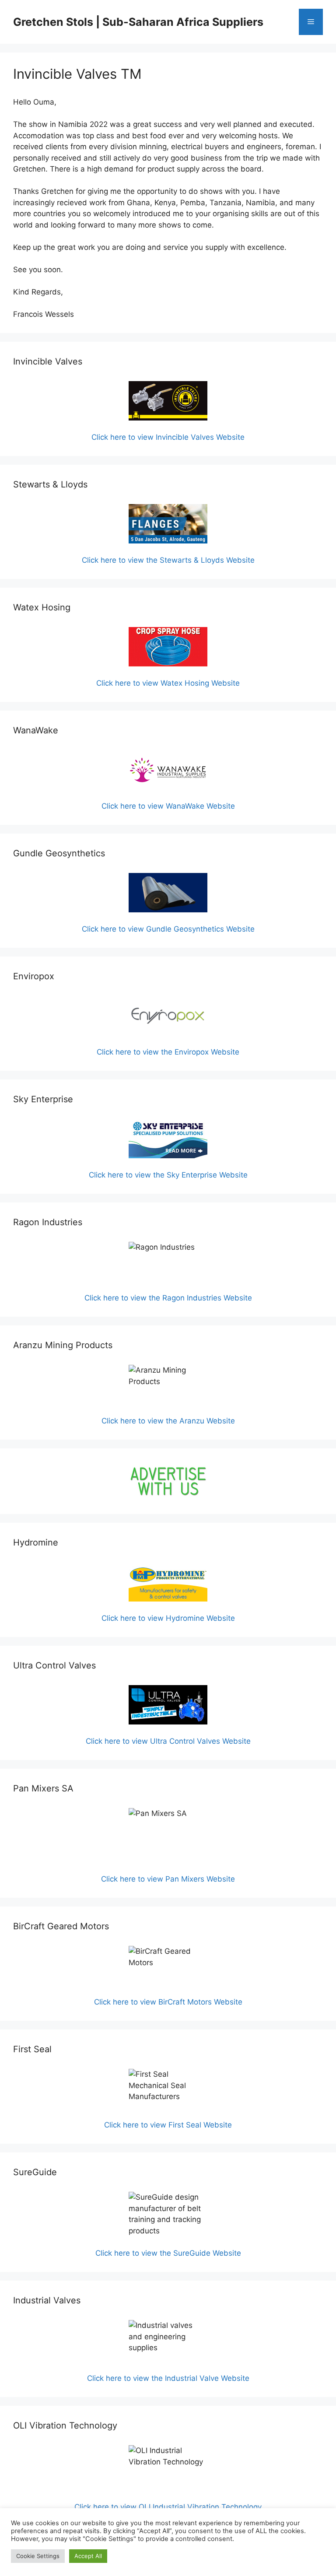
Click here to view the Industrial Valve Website (168, 2378)
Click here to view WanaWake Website (168, 806)
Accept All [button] (88, 2556)
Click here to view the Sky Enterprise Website (168, 1175)
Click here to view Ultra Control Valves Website (168, 1741)
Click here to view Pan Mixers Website (168, 1879)
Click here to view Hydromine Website (168, 1618)
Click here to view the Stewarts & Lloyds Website (168, 560)
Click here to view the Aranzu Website (168, 1421)
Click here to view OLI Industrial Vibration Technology (168, 2507)
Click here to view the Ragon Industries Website (168, 1298)
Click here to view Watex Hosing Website (168, 683)
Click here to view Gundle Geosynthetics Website (168, 929)
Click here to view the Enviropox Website (168, 1052)
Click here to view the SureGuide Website (168, 2253)
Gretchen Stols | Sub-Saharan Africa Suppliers (138, 22)
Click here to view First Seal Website (168, 2125)
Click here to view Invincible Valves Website (168, 437)
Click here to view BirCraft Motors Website (168, 2002)
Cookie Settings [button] (38, 2556)
